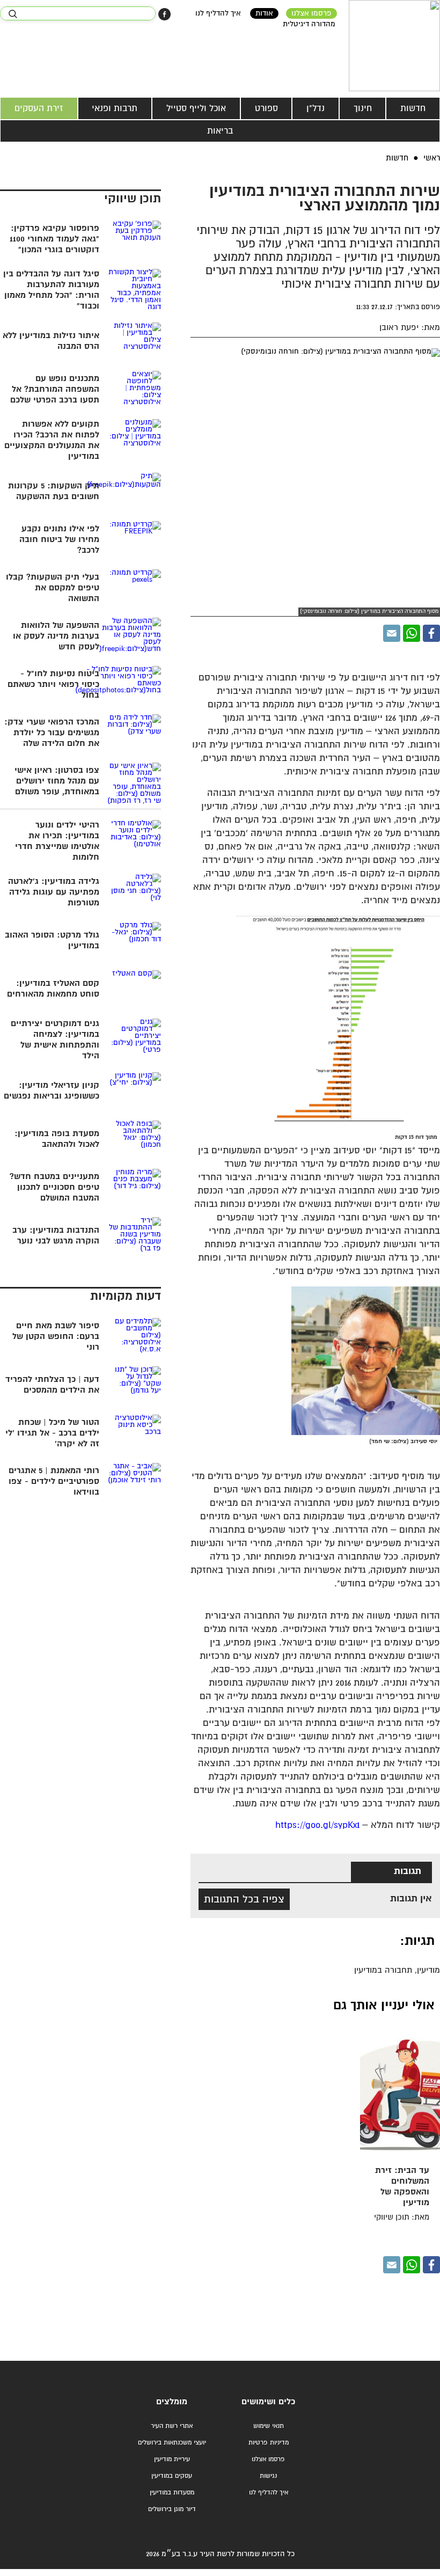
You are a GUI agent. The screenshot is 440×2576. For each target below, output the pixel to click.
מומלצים (172, 2402)
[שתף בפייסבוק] (164, 14)
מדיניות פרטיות (269, 2443)
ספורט (266, 108)
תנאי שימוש (269, 2426)
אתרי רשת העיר (172, 2426)
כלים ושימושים (268, 2402)
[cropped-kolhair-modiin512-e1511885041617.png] (394, 46)
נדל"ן (316, 108)
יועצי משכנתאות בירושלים (172, 2443)
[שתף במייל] (392, 633)
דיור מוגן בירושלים (172, 2509)
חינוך (363, 108)
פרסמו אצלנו (311, 13)
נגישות (268, 2476)
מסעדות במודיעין (172, 2493)
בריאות (220, 131)
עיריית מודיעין (172, 2459)
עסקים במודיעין (172, 2476)
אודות (264, 13)
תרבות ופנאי (115, 108)
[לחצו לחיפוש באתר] (13, 14)
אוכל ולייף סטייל (196, 108)
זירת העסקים (39, 108)
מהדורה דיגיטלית (309, 24)
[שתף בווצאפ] (412, 633)
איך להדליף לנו (218, 13)
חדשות (413, 108)
